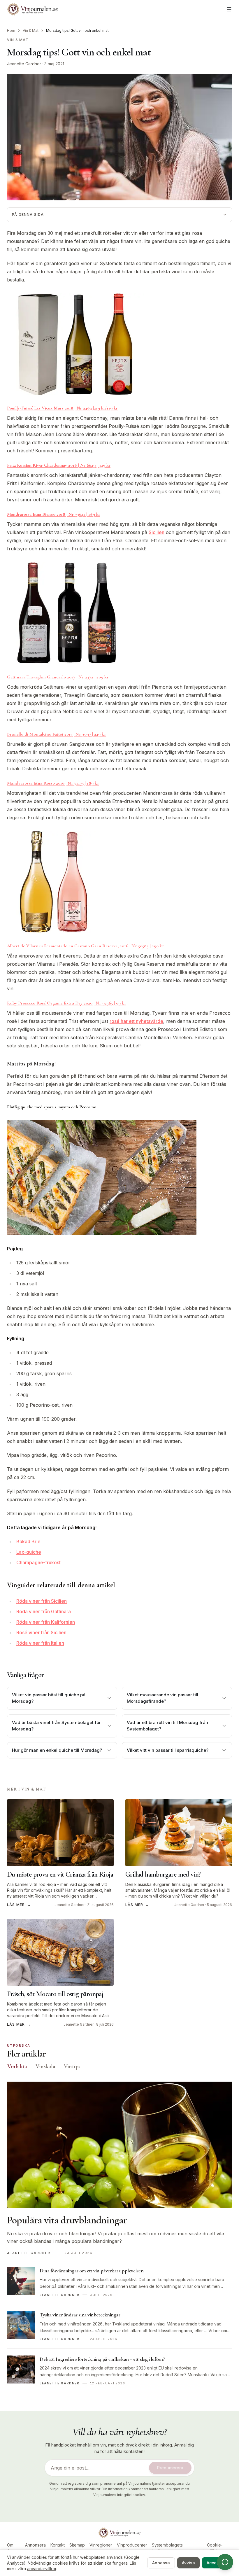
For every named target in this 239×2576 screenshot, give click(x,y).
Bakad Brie (28, 1541)
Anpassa (161, 2563)
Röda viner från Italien (40, 1643)
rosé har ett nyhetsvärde (136, 1021)
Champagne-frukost (38, 1562)
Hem (11, 30)
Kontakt (58, 2545)
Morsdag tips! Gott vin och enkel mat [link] (77, 30)
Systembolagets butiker (167, 2548)
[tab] (17, 2066)
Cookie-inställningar (215, 2548)
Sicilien (157, 532)
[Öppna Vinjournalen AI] (225, 2562)
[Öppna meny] (229, 9)
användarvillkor (42, 2569)
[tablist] (119, 2068)
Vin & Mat (31, 30)
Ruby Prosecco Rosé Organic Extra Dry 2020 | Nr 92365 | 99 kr (67, 1003)
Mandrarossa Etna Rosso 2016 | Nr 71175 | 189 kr (53, 783)
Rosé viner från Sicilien (41, 1632)
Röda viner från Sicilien (42, 1601)
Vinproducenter (132, 2545)
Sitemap (77, 2545)
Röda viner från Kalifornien (46, 1622)
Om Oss (11, 2548)
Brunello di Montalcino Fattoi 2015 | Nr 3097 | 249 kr (57, 734)
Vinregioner (101, 2545)
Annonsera (35, 2545)
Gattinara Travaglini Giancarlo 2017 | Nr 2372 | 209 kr (58, 677)
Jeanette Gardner (24, 64)
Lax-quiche (29, 1552)
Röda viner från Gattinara (44, 1611)
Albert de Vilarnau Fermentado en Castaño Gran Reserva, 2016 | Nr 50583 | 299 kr (86, 946)
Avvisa (188, 2563)
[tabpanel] (119, 2237)
